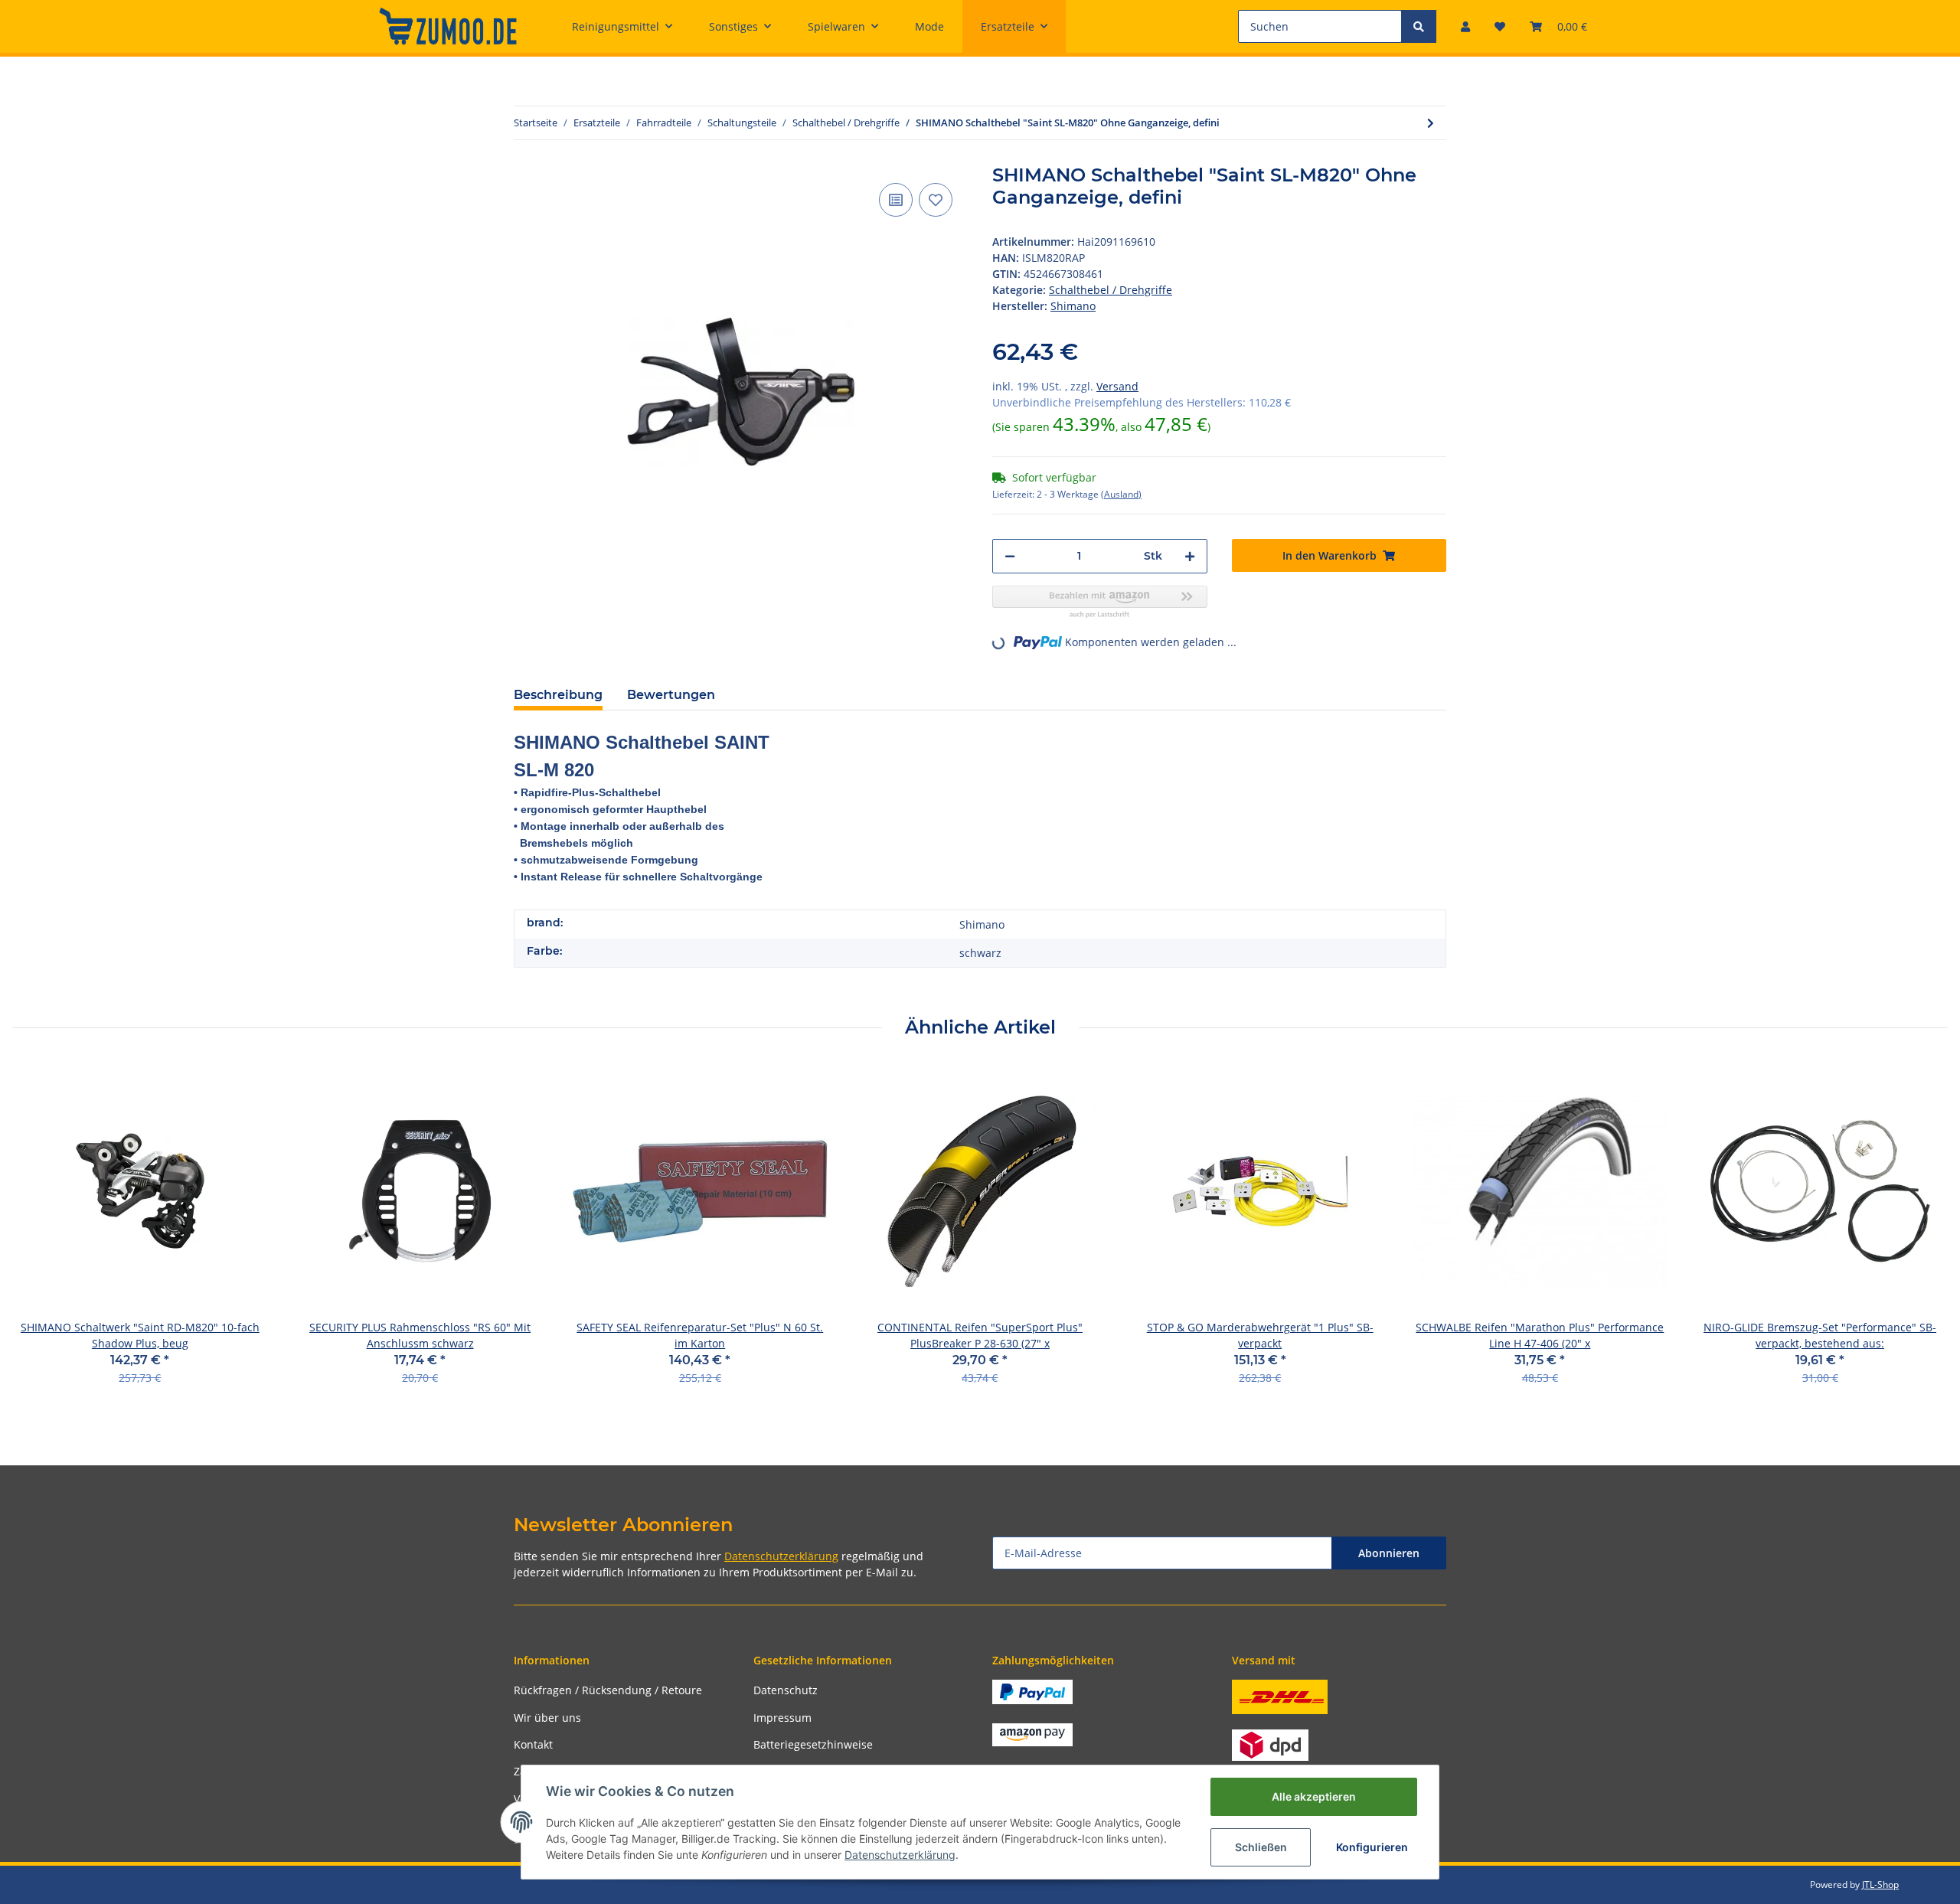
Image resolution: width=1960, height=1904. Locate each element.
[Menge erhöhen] (1190, 556)
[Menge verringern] (1010, 556)
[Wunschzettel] (1500, 26)
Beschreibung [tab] (558, 695)
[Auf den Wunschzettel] (936, 200)
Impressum (782, 1718)
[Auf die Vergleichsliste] (896, 200)
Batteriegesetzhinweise (813, 1744)
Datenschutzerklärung (781, 1556)
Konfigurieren (1372, 1847)
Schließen (1261, 1847)
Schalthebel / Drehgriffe (1111, 290)
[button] (1465, 26)
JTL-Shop (1880, 1884)
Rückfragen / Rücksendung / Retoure (608, 1690)
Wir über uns (547, 1718)
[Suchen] (1419, 26)
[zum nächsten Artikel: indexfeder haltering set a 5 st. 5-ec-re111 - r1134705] (1431, 123)
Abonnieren (1389, 1553)
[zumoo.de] (448, 26)
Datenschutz (786, 1690)
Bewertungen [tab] (671, 695)
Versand (1117, 386)
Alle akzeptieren (1314, 1796)
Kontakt (533, 1744)
